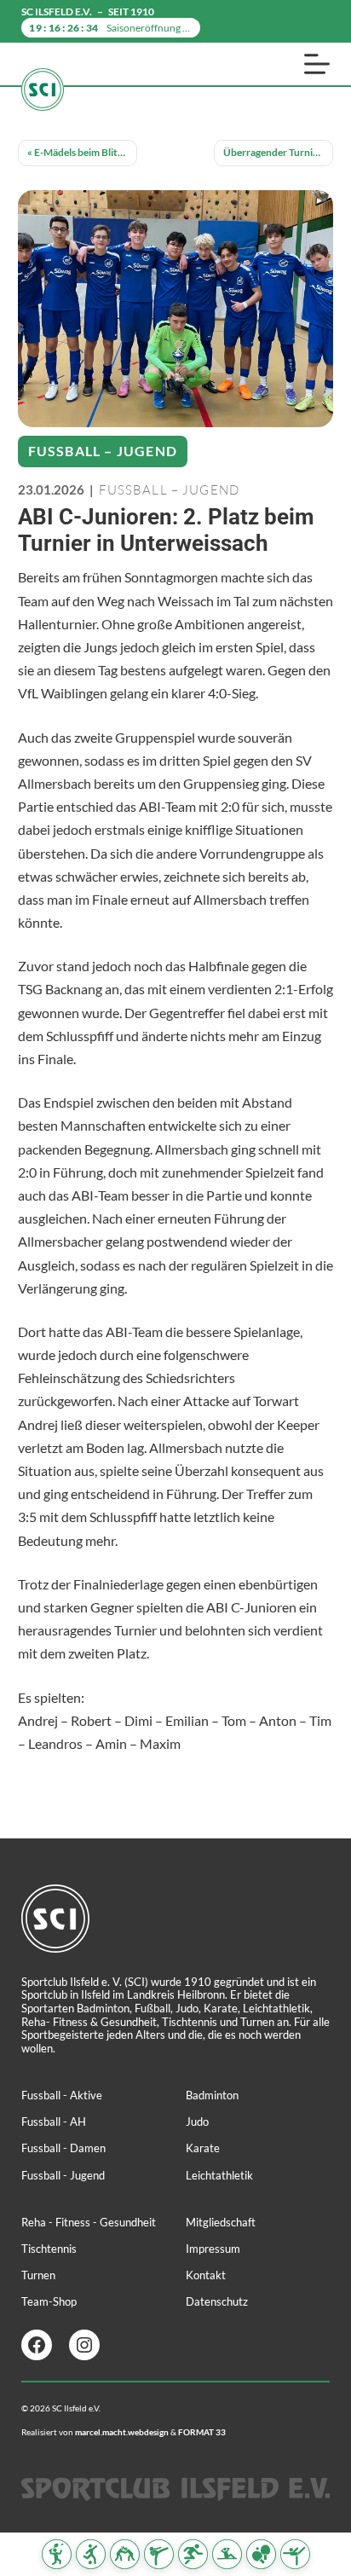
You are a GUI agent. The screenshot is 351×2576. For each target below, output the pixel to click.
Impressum (213, 2249)
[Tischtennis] (261, 2554)
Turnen (38, 2275)
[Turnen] (295, 2554)
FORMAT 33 (202, 2432)
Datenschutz (217, 2301)
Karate (203, 2148)
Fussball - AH (54, 2122)
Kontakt (206, 2275)
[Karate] (159, 2554)
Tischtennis (49, 2249)
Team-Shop (49, 2301)
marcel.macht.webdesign (122, 2432)
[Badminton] (57, 2554)
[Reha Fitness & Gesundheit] (227, 2554)
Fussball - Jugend (63, 2175)
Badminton (212, 2095)
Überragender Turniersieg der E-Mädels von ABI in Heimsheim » (278, 152)
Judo (197, 2122)
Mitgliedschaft (221, 2222)
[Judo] (125, 2554)
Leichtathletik (219, 2175)
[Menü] (317, 64)
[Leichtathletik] (193, 2554)
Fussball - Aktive (62, 2095)
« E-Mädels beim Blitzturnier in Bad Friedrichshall (82, 152)
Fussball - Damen (63, 2148)
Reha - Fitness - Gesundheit (89, 2222)
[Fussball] (91, 2554)
